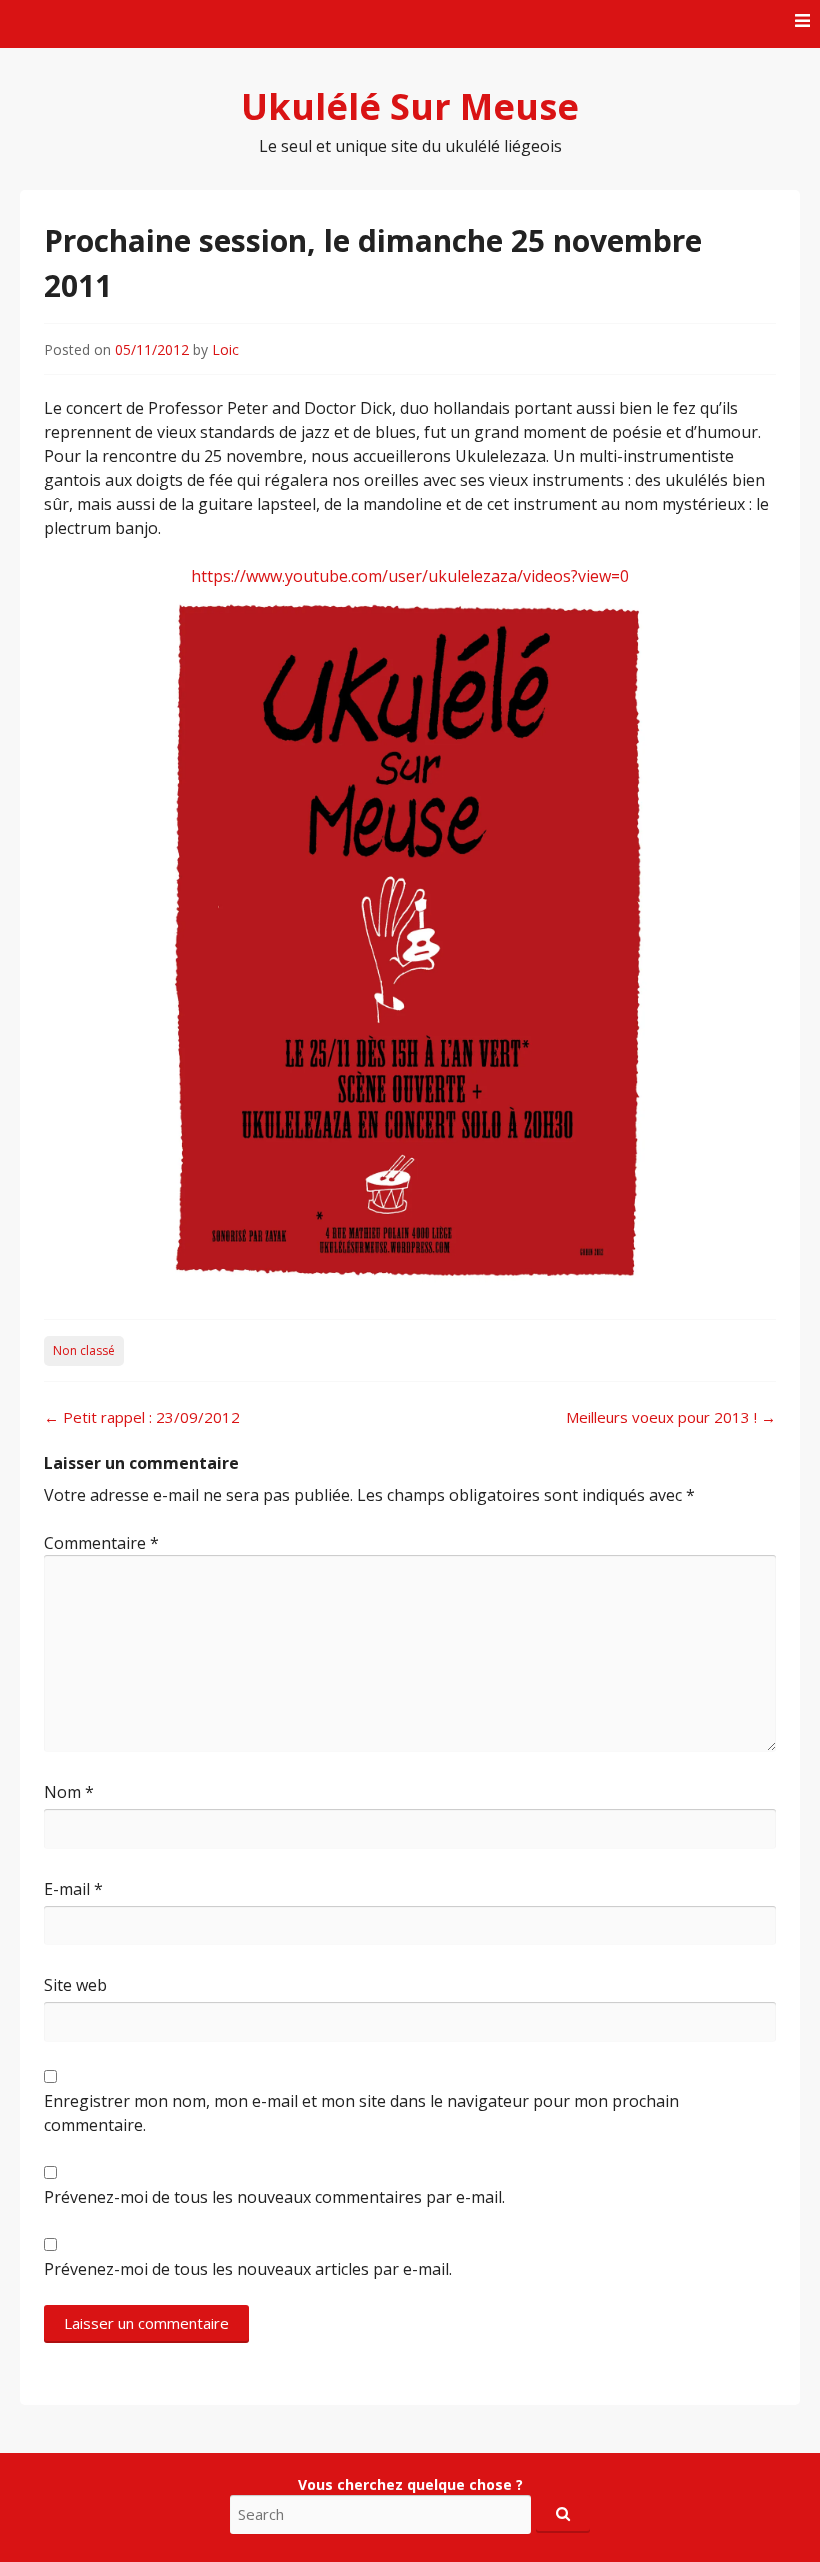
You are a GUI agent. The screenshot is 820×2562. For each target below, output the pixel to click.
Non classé (84, 1350)
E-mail (73, 1889)
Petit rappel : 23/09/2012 (142, 1417)
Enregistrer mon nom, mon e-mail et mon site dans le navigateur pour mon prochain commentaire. (361, 2113)
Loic (225, 349)
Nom (69, 1792)
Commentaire (101, 1543)
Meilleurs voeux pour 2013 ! (671, 1417)
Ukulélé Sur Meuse (410, 106)
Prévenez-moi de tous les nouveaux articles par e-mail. (248, 2269)
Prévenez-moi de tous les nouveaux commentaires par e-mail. (274, 2197)
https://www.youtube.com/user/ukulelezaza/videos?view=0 (410, 576)
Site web (75, 1985)
